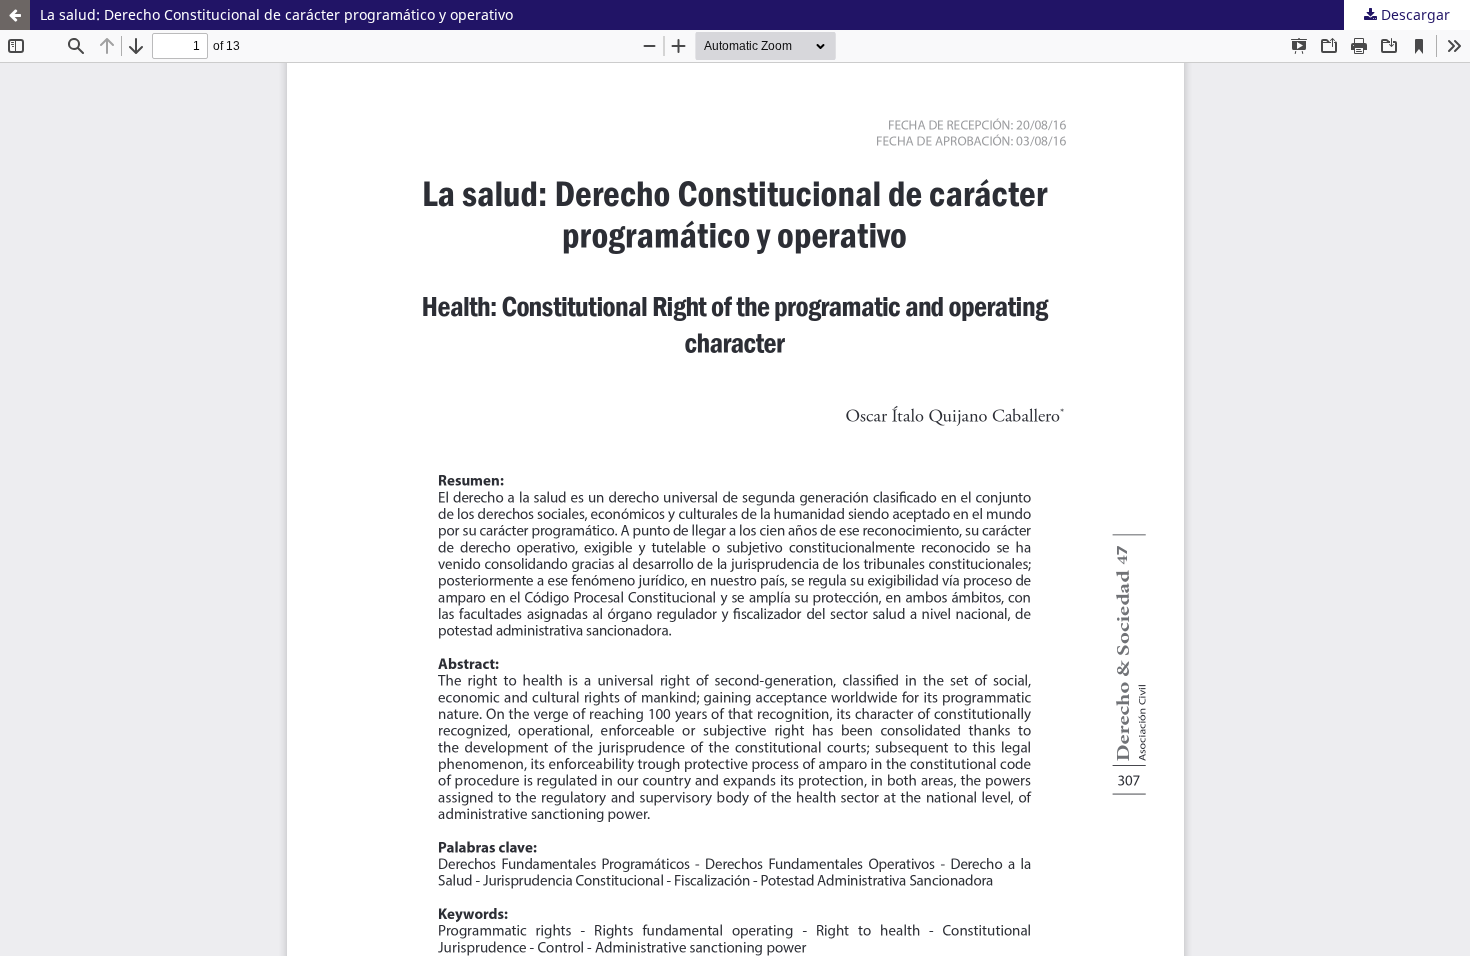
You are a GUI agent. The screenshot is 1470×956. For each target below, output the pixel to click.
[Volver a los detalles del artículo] (15, 15)
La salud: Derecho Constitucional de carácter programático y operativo (276, 14)
